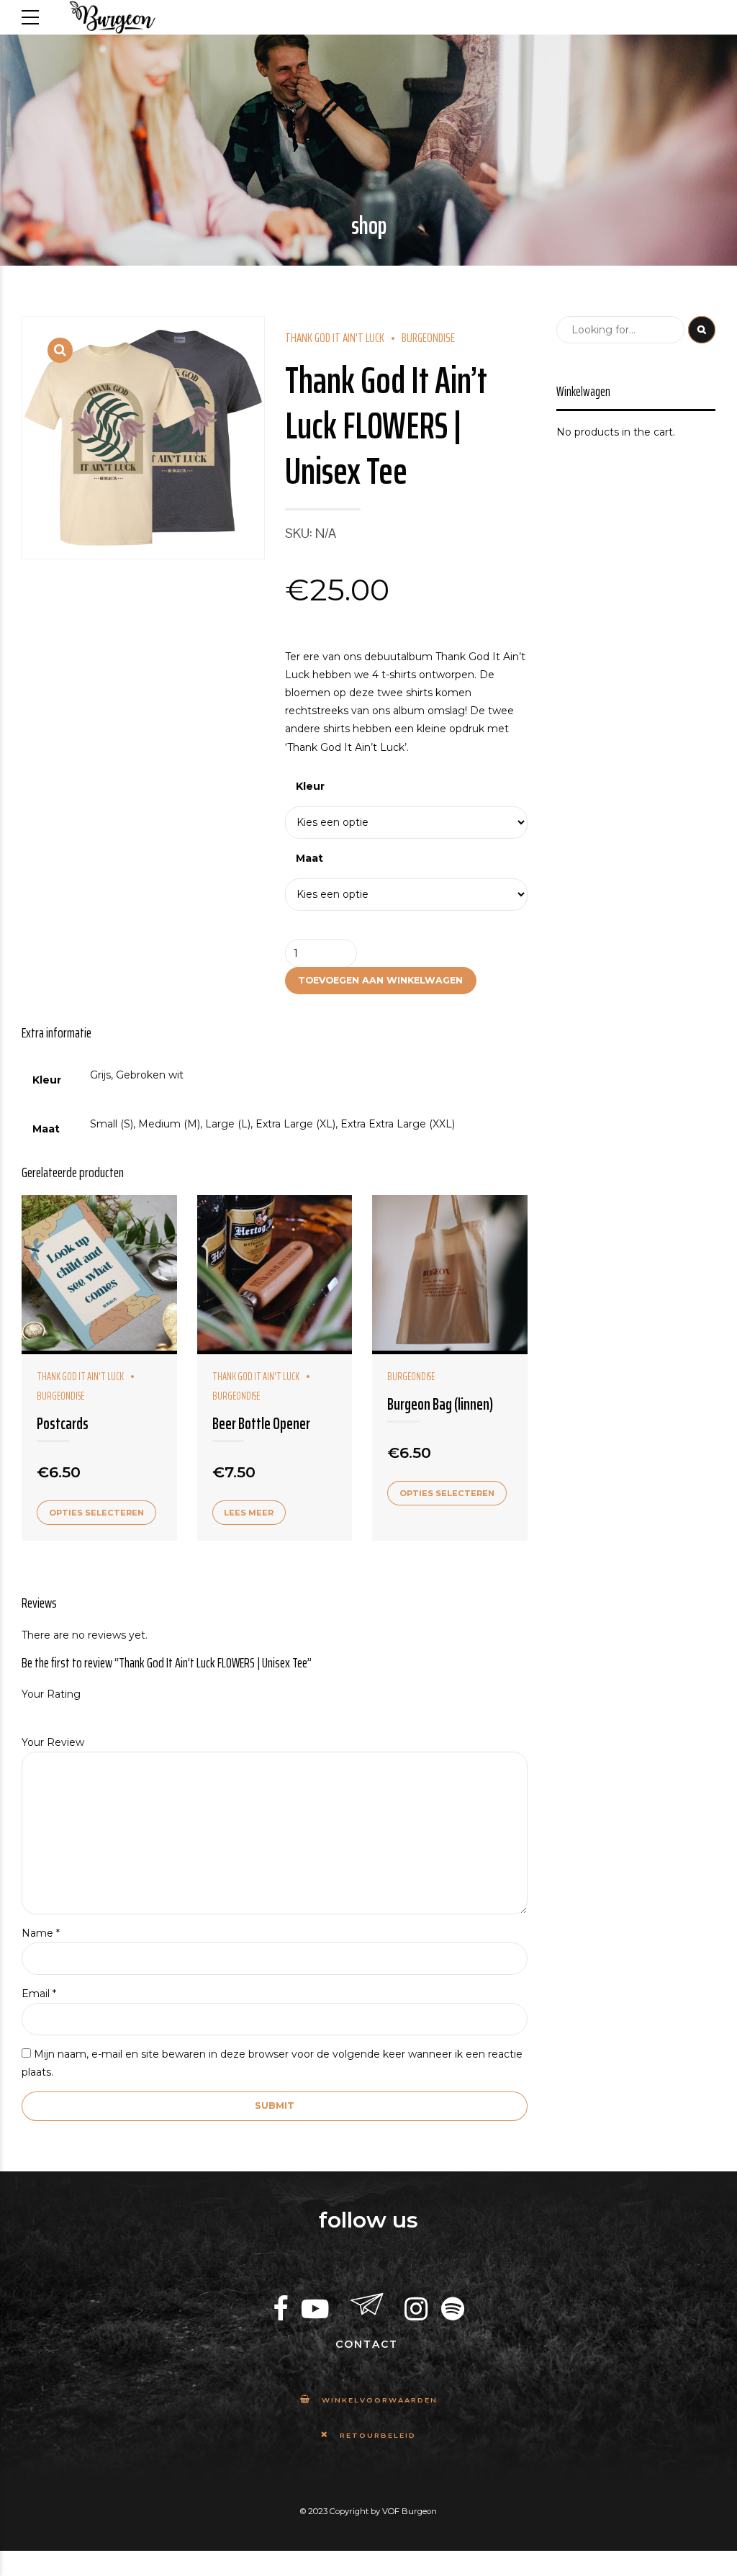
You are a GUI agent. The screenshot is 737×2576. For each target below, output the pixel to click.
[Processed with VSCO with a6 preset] (275, 1275)
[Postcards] (99, 1275)
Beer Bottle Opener (261, 1424)
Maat (309, 858)
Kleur (310, 786)
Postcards (63, 1424)
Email (39, 1994)
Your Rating (51, 1694)
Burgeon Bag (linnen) (440, 1404)
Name (41, 1933)
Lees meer (249, 1513)
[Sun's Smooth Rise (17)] (450, 1275)
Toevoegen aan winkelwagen (380, 980)
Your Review (53, 1742)
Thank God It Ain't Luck (335, 338)
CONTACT (367, 2344)
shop (369, 226)
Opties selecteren (96, 1513)
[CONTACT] (367, 2305)
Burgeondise (428, 338)
